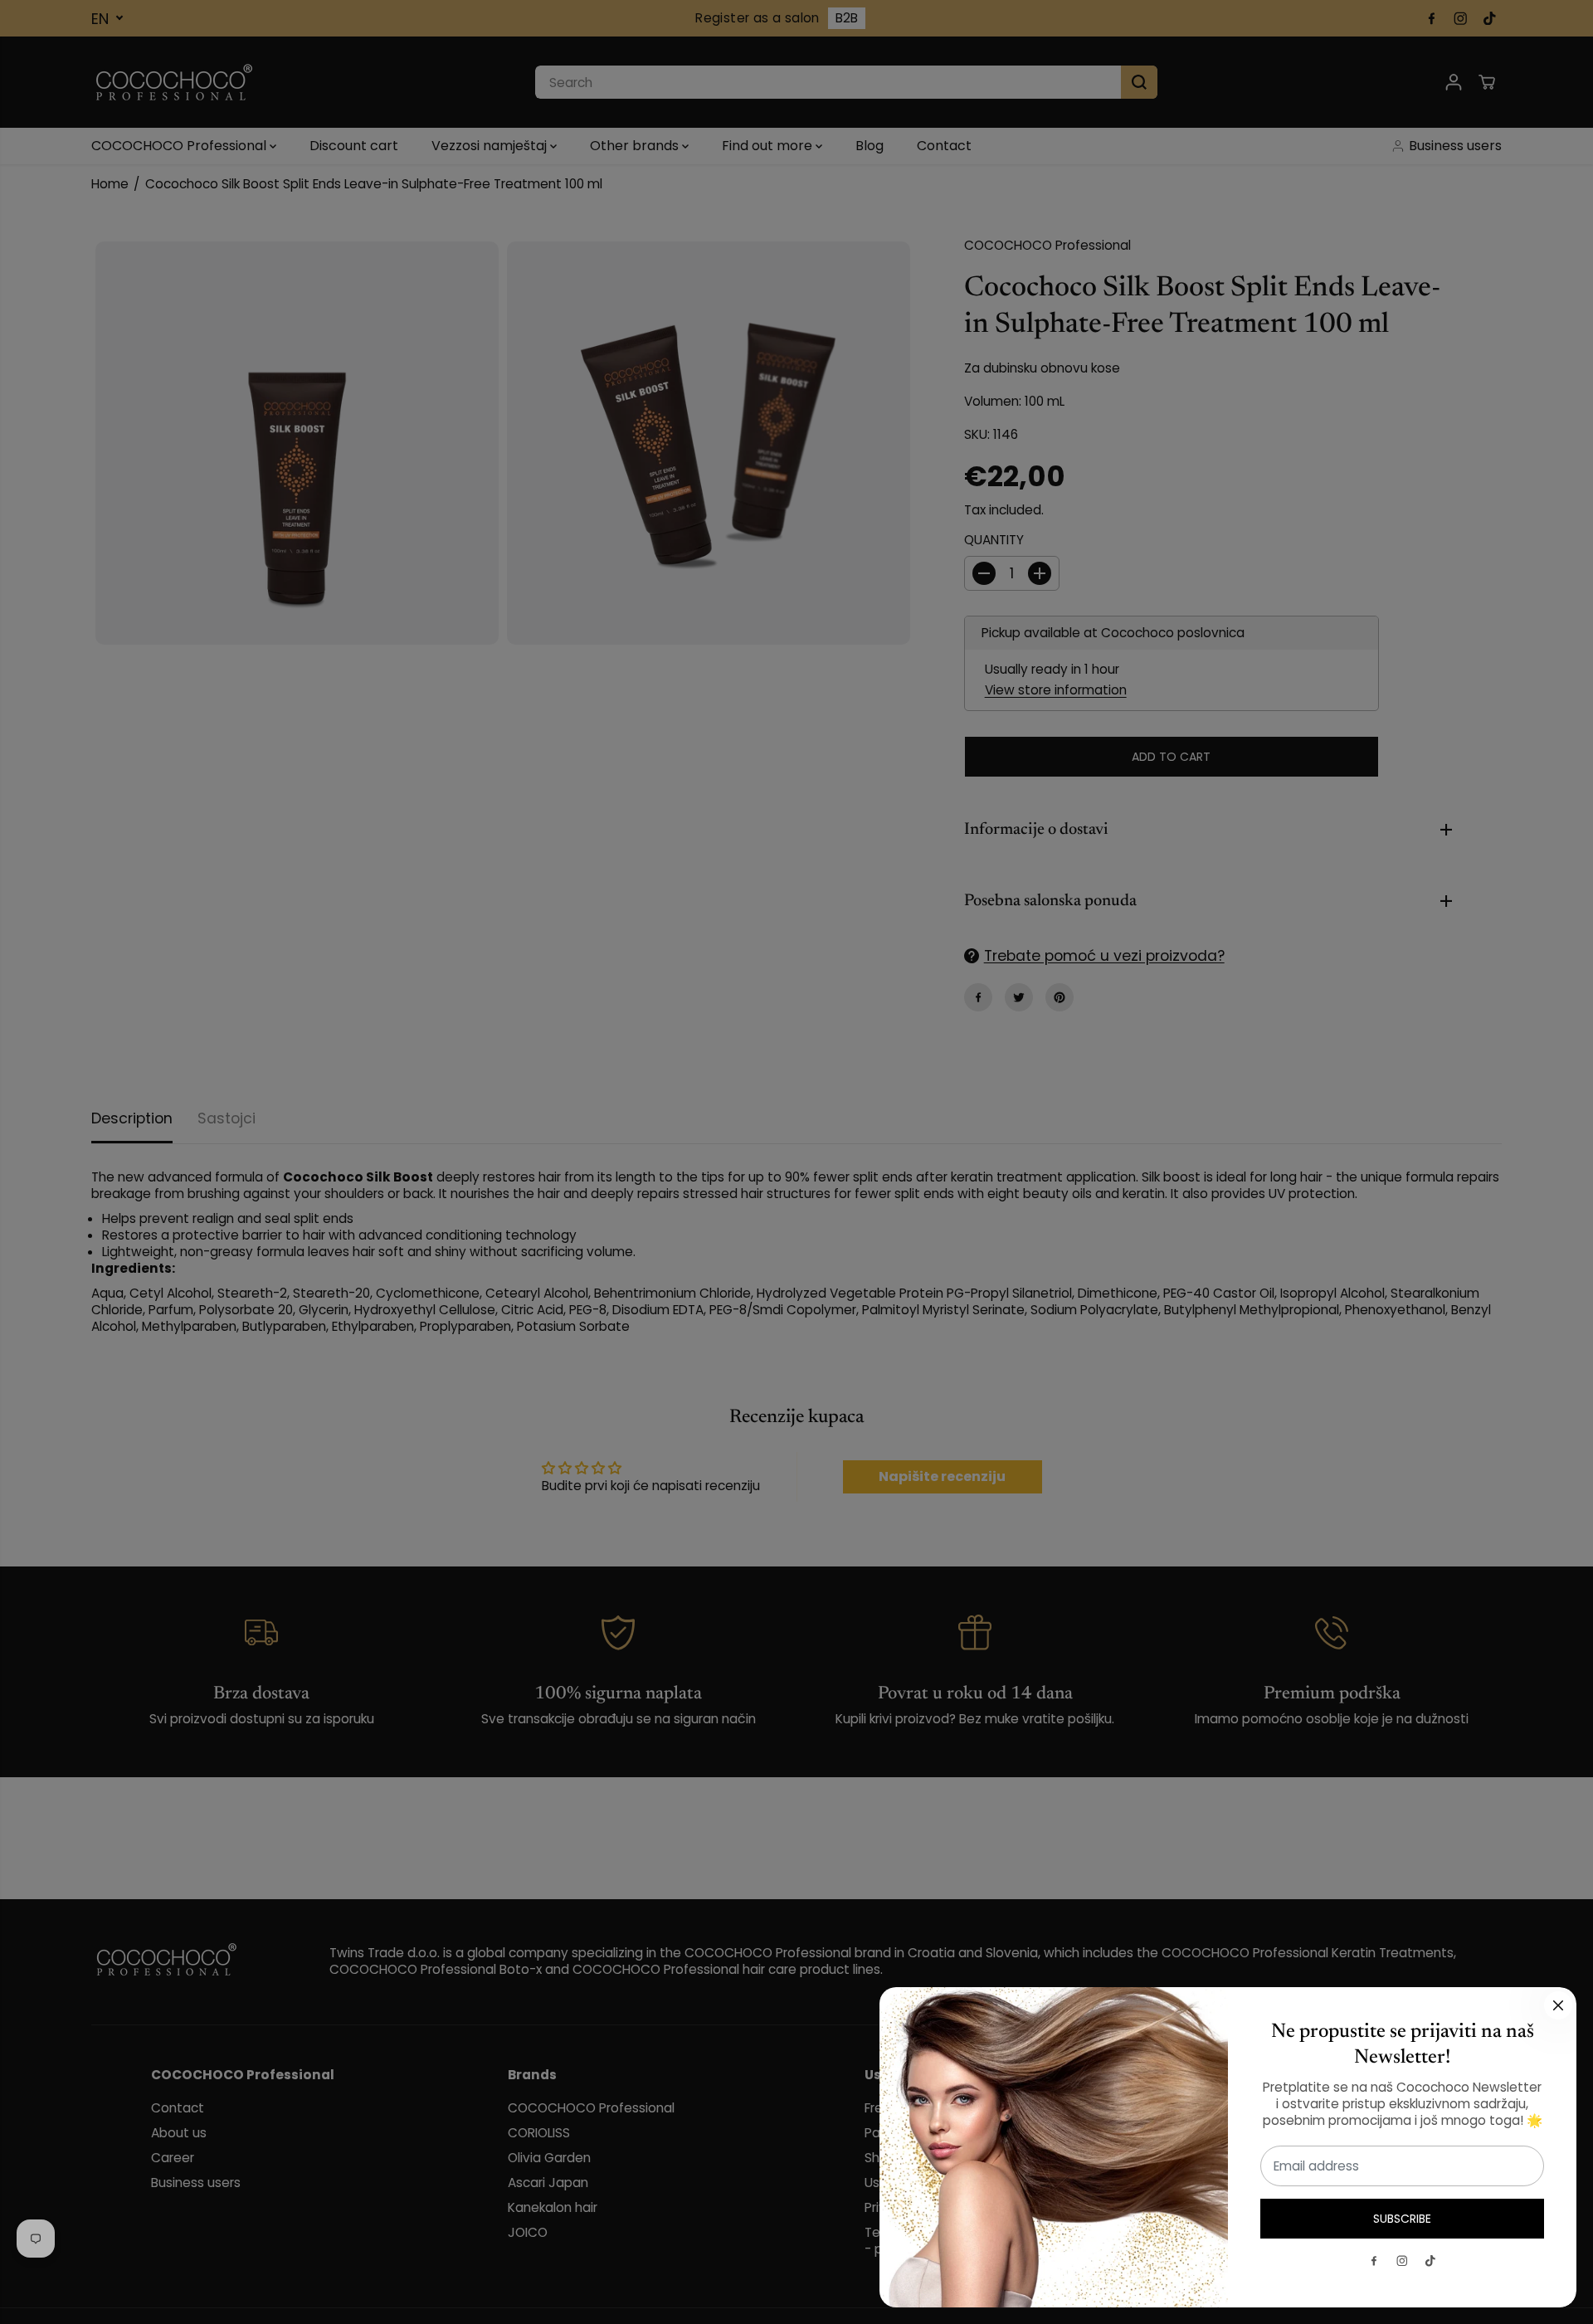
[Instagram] (1402, 2261)
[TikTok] (1430, 2261)
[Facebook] (1374, 2261)
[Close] (1558, 2005)
